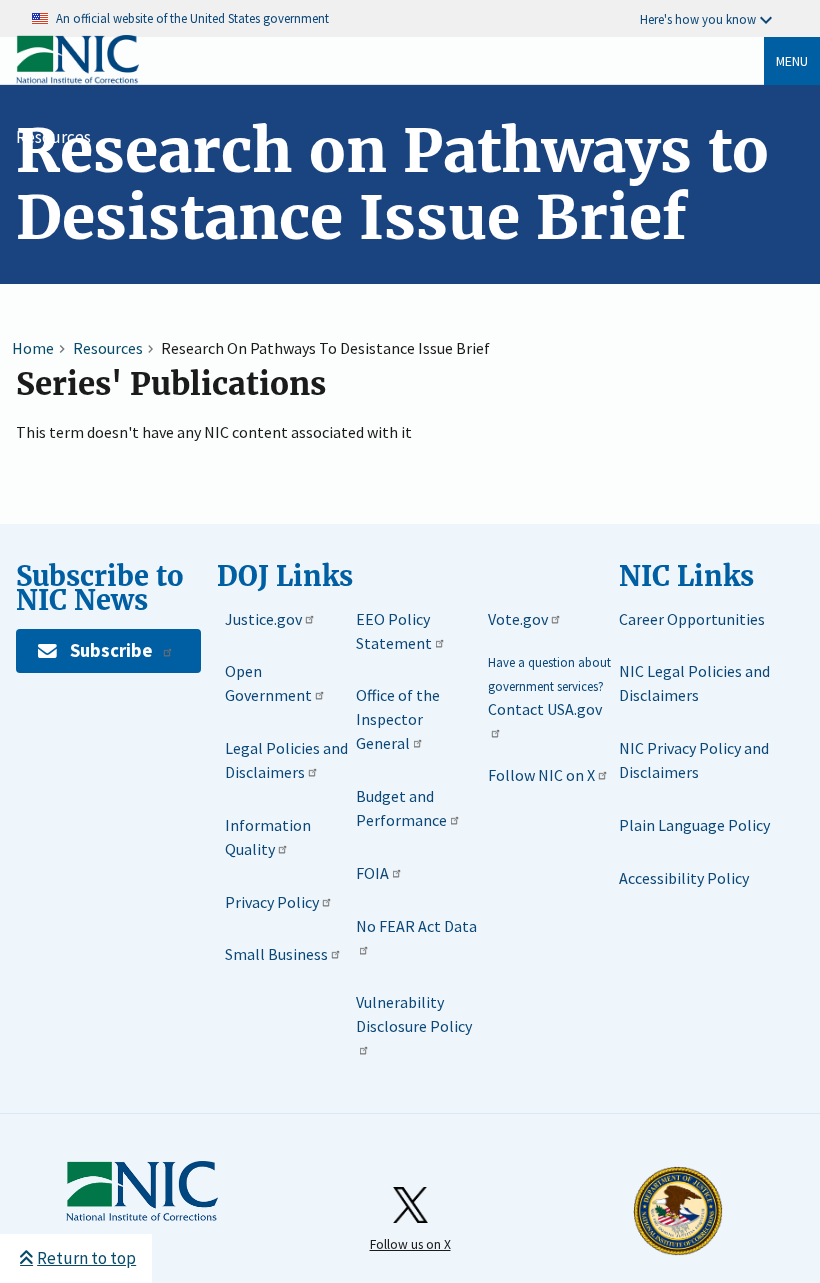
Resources (53, 137)
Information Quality (268, 837)
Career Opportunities (692, 619)
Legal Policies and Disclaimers (286, 760)
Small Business (276, 954)
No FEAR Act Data (416, 926)
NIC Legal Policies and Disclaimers (694, 683)
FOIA (372, 873)
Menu (792, 61)
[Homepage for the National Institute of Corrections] (142, 1217)
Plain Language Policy (694, 825)
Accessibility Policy (684, 878)
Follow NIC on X (541, 775)
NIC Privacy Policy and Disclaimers (694, 760)
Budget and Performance (401, 808)
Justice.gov (263, 619)
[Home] (77, 79)
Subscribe (111, 650)
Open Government (268, 683)
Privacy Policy (272, 902)
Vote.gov (518, 619)
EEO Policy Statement (394, 631)
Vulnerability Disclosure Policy (414, 1014)
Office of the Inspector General (398, 719)
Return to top (86, 1258)
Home (33, 348)
